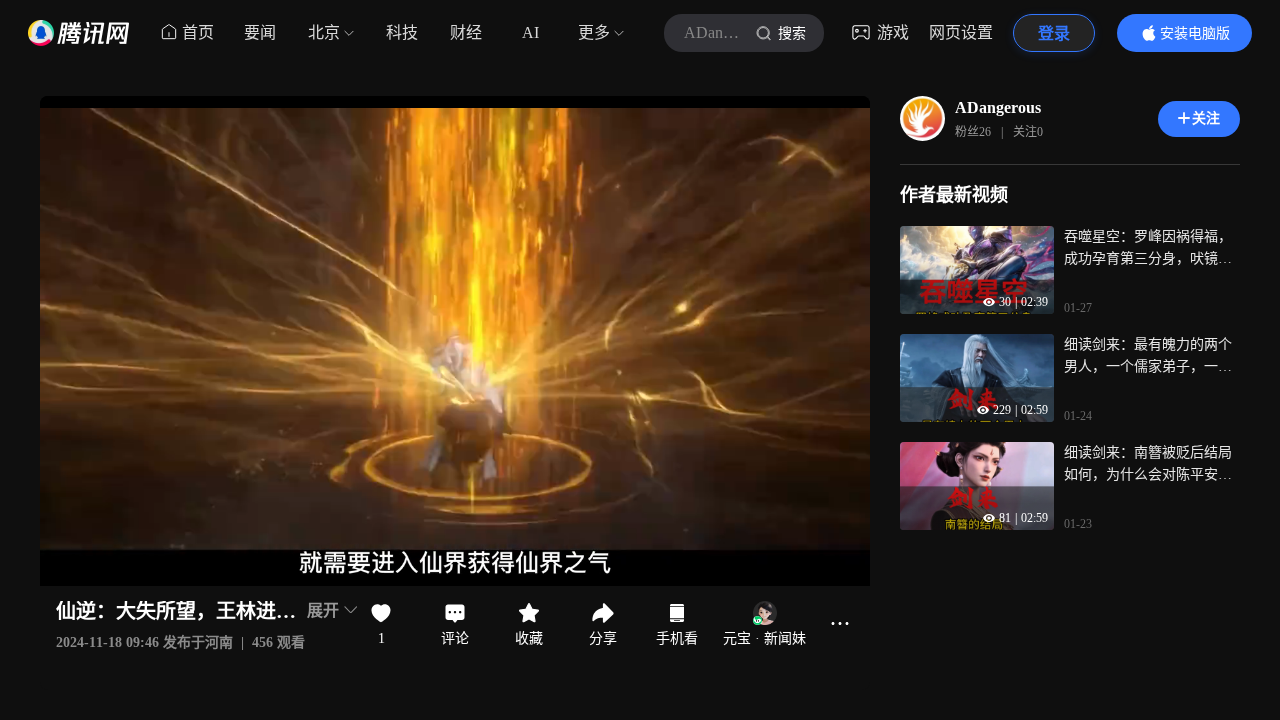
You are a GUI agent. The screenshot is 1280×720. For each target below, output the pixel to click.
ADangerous (998, 107)
